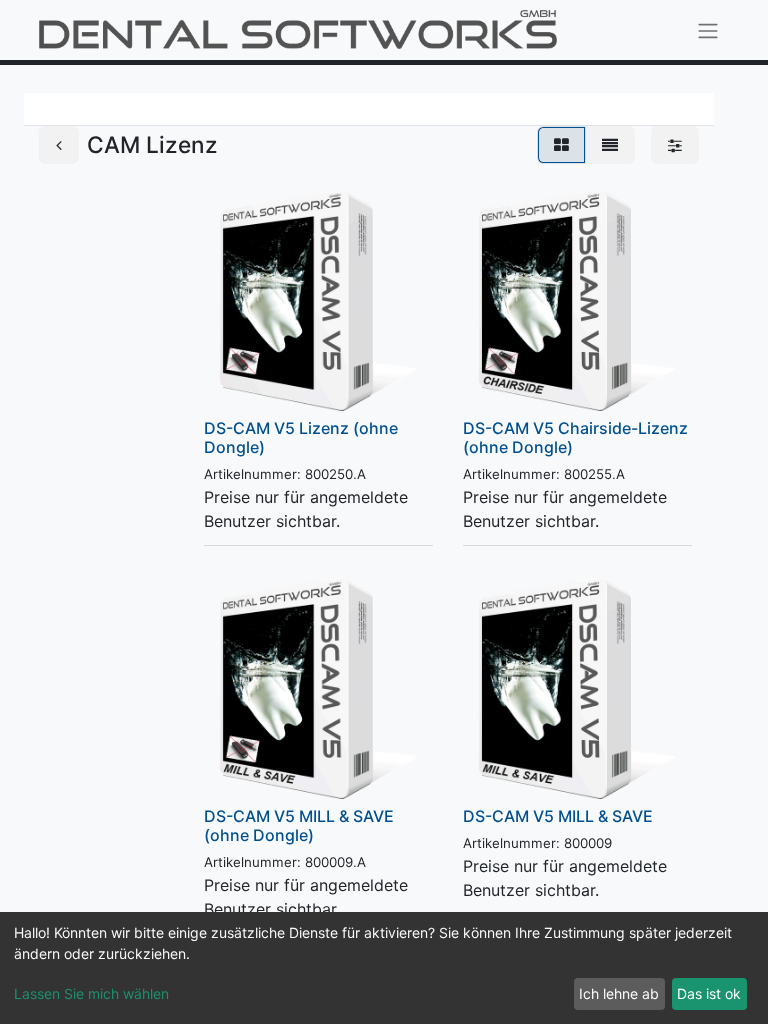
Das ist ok (709, 993)
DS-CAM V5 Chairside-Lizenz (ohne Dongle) (575, 437)
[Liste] (610, 145)
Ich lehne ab (619, 993)
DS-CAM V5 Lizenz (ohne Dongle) (301, 437)
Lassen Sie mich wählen (91, 993)
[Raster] (561, 145)
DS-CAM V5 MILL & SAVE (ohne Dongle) (299, 825)
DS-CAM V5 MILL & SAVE (558, 816)
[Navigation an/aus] (708, 30)
